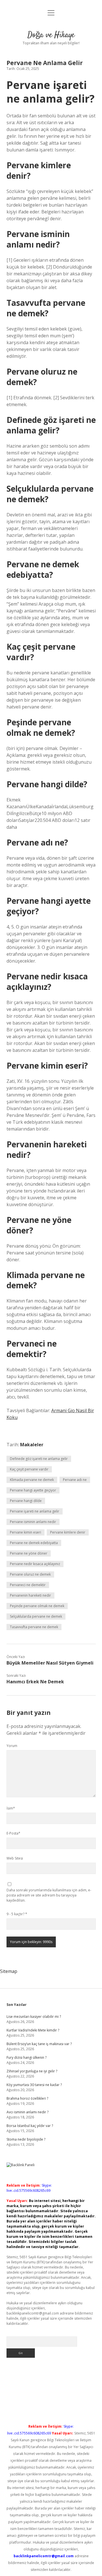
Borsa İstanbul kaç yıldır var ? (30, 2126)
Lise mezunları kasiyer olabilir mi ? (34, 2017)
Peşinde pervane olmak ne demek (37, 1606)
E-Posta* (13, 1833)
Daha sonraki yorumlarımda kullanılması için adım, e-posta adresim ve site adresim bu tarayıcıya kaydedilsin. (49, 1895)
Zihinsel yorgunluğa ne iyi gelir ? (32, 2071)
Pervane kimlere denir (68, 1532)
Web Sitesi (15, 1858)
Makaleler (32, 1445)
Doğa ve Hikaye (51, 35)
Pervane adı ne (75, 1480)
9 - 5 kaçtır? (17, 1914)
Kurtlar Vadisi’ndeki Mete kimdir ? (33, 2030)
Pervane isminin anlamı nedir (33, 1522)
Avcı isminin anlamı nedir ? (27, 2112)
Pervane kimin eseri (25, 1532)
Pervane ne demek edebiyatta (34, 1543)
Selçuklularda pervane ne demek (36, 1616)
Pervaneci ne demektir (28, 1585)
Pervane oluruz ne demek (30, 1574)
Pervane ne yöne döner (29, 1553)
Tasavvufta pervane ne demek (34, 1627)
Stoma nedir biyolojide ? (26, 2139)
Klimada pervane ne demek (32, 1480)
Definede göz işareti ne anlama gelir (39, 1459)
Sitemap (9, 1971)
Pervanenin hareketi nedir (30, 1595)
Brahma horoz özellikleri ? (27, 2098)
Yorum (12, 1746)
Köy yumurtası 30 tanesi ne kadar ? (34, 2085)
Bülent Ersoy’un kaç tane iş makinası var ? (39, 2044)
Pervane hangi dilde (26, 1501)
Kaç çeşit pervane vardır (29, 1469)
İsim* (11, 1808)
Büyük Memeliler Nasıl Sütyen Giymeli (50, 1663)
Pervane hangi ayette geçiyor (33, 1490)
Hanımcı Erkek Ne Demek (35, 1682)
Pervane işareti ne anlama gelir (35, 1511)
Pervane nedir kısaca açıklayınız (35, 1564)
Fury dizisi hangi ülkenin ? (26, 2057)
